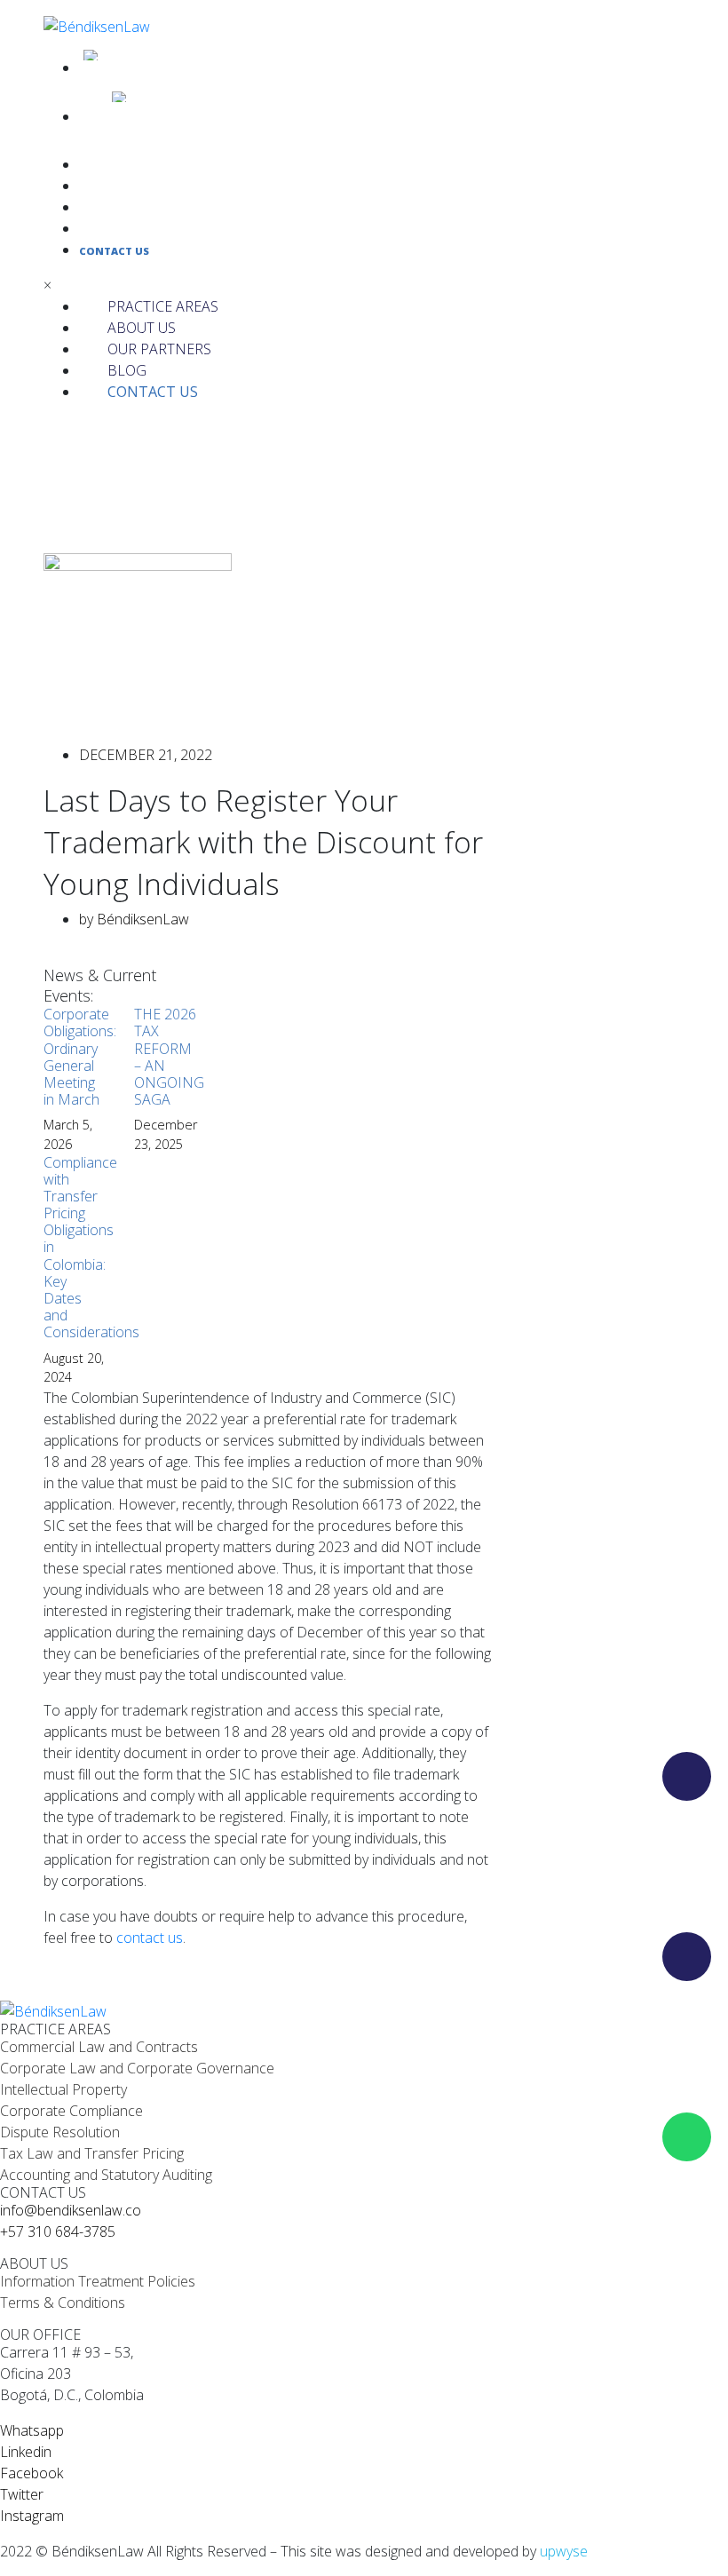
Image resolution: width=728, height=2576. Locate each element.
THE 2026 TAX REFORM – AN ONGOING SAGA (169, 1057)
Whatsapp (32, 2430)
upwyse (564, 2551)
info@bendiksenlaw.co (71, 2210)
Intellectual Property (63, 2089)
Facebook (32, 2473)
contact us (150, 1938)
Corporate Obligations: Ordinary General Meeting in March (80, 1057)
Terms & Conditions (63, 2303)
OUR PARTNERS (119, 208)
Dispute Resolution (60, 2132)
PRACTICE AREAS (122, 166)
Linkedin (26, 2452)
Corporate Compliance (71, 2111)
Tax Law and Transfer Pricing (92, 2153)
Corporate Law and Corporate (96, 2068)
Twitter (22, 2494)
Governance (235, 2068)
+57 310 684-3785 (58, 2231)
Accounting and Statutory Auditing (106, 2175)
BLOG (93, 230)
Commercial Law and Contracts (99, 2047)
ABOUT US (106, 187)
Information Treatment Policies (98, 2281)
